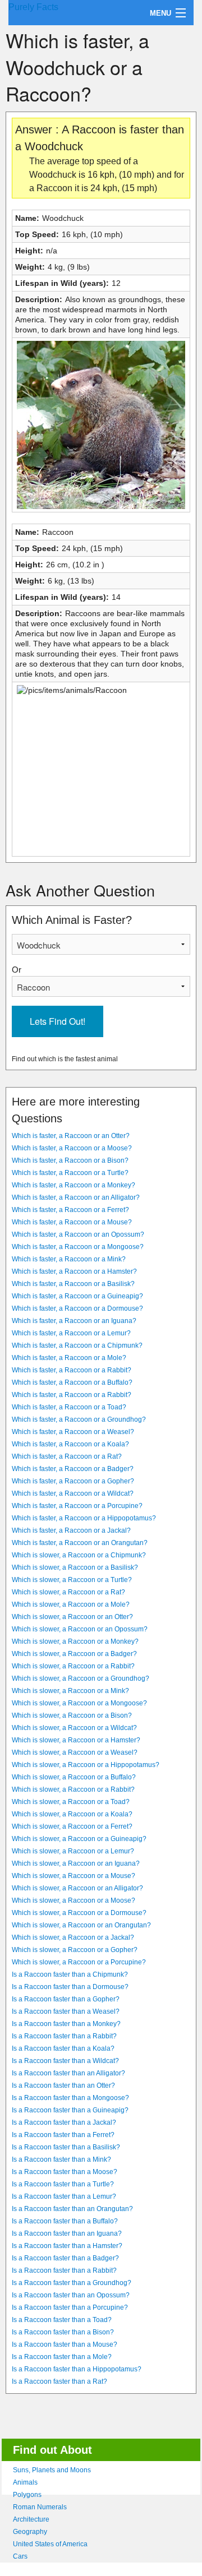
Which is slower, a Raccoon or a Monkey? (75, 1641)
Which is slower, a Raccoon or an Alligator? (77, 1888)
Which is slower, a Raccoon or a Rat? (68, 1592)
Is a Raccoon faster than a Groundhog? (72, 2283)
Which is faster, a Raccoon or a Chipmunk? (77, 1345)
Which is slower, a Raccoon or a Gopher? (75, 1950)
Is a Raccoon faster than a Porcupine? (70, 2307)
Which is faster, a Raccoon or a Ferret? (70, 1210)
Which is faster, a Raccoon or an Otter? (71, 1136)
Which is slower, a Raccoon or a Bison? (72, 1715)
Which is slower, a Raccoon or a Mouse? (74, 1876)
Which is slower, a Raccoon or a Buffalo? (74, 1777)
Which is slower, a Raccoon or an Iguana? (76, 1863)
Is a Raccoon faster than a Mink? (61, 2159)
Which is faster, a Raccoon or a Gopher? (73, 1481)
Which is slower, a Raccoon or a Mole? (71, 1604)
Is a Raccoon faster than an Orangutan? (72, 2209)
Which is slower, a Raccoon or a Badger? (74, 1654)
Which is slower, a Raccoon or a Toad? (71, 1802)
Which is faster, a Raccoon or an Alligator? (76, 1197)
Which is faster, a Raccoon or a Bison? (70, 1160)
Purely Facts (33, 7)
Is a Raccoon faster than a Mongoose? (70, 2098)
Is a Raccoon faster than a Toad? (62, 2320)
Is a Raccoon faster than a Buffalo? (65, 2221)
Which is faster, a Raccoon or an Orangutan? (80, 1543)
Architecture (31, 2519)
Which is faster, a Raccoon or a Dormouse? (77, 1308)
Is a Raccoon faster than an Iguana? (67, 2233)
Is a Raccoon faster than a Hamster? (67, 2246)
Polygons (27, 2495)
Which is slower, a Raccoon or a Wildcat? (74, 1728)
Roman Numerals (40, 2507)
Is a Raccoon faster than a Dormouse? (70, 1987)
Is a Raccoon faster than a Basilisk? (66, 2147)
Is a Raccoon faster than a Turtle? (63, 2184)
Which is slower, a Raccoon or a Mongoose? (79, 1703)
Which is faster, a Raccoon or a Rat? (67, 1456)
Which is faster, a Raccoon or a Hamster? (74, 1271)
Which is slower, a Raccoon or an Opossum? (80, 1629)
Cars (20, 2556)
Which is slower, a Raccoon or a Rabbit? (73, 1666)
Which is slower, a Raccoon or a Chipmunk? (79, 1555)
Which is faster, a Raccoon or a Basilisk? (73, 1284)
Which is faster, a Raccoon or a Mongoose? (78, 1247)
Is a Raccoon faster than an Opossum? (71, 2295)
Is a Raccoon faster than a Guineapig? (70, 2110)
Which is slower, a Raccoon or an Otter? (72, 1617)
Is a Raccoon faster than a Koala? (63, 2048)
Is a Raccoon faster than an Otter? (63, 2085)
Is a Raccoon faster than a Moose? (65, 2172)
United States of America (50, 2544)
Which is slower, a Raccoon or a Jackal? (73, 1937)
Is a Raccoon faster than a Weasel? (66, 2011)
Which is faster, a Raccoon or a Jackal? (71, 1530)
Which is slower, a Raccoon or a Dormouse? (79, 1913)
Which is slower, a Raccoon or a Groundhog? (81, 1678)
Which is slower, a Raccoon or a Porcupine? (79, 1962)
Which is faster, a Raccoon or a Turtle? (70, 1173)
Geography (30, 2532)
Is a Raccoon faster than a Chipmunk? (70, 1974)
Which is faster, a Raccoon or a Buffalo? (72, 1382)
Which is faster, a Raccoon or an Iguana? (74, 1321)
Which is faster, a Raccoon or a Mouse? (72, 1222)
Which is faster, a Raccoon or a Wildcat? (73, 1493)
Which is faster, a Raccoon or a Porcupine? (77, 1506)
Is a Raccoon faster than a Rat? (59, 2381)
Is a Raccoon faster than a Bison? (63, 2332)
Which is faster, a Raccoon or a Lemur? (71, 1333)
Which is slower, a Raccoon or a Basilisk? (75, 1567)
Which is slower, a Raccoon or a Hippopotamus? (86, 1765)
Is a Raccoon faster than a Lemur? (64, 2196)
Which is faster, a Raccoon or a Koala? (70, 1444)
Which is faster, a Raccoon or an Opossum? (78, 1234)
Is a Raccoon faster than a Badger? (65, 2258)
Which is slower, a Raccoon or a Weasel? (75, 1752)
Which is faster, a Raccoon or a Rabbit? (72, 1370)
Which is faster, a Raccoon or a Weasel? (73, 1432)
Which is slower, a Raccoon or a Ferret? (72, 1826)
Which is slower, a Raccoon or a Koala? (72, 1814)
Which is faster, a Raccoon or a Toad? (69, 1407)
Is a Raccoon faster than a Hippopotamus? (77, 2369)
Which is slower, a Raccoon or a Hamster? (76, 1740)
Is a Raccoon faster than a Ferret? (63, 2135)
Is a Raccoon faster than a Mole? (62, 2357)
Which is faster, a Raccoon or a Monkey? (74, 1185)
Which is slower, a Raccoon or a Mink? (70, 1691)
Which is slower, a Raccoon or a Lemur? (73, 1851)
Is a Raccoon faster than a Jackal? (64, 2122)
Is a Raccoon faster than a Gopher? (66, 1999)
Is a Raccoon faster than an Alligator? (68, 2073)
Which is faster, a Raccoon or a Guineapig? (77, 1296)
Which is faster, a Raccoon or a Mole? (69, 1358)
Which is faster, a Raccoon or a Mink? (69, 1259)
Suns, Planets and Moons (52, 2470)
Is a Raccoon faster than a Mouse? (65, 2344)
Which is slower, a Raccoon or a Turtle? (72, 1580)
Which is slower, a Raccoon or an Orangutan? (81, 1925)
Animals (25, 2482)
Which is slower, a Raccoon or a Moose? (74, 1900)
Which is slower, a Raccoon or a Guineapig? (79, 1839)
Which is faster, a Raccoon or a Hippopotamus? (84, 1518)
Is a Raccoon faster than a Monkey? (66, 2024)
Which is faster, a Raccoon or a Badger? (73, 1469)
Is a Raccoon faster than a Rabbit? (64, 2036)
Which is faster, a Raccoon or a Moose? (72, 1148)
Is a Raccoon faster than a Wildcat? (65, 2061)
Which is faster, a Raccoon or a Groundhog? (79, 1419)
